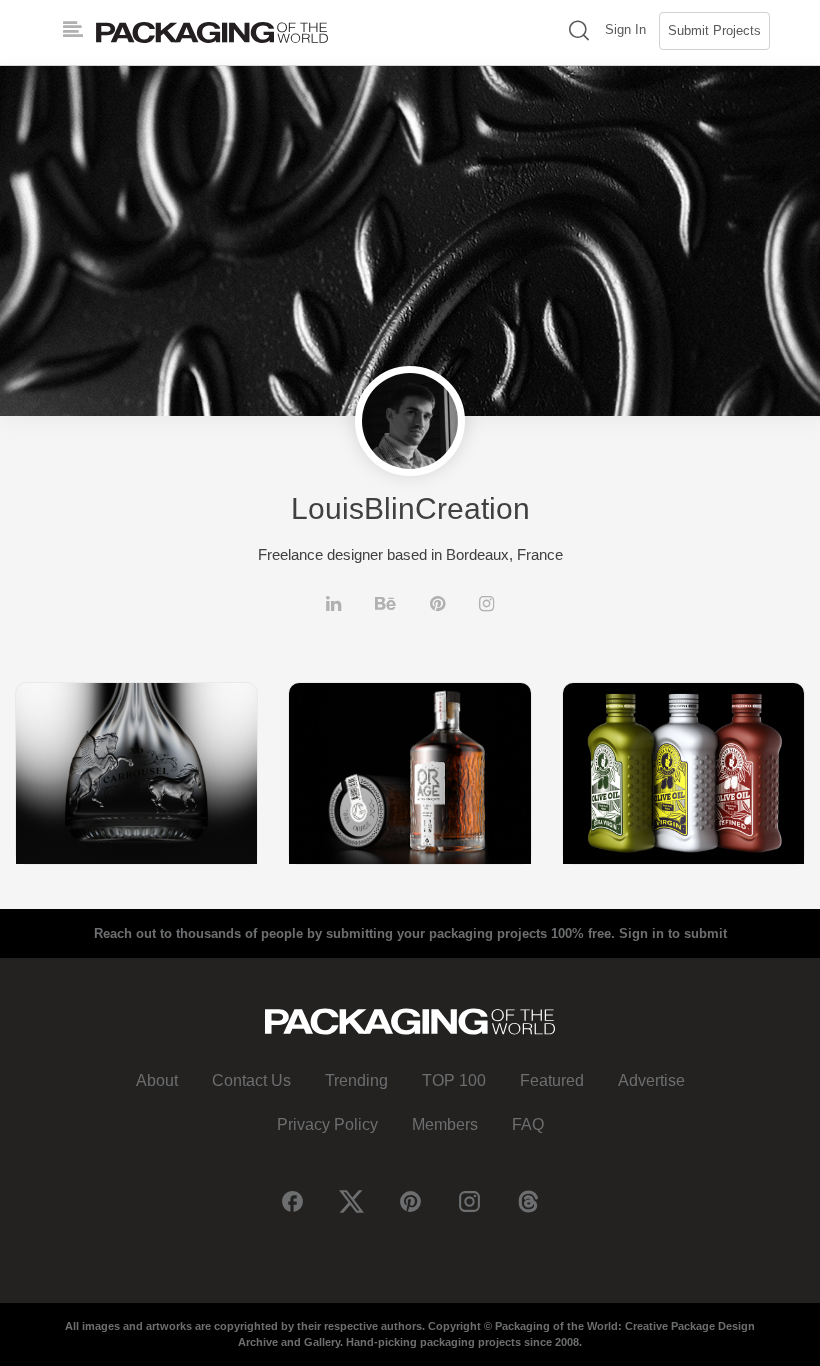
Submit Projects (714, 30)
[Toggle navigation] (73, 30)
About (157, 1080)
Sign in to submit (673, 933)
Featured (552, 1080)
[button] (579, 32)
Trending (356, 1080)
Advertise (651, 1080)
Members (445, 1124)
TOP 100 (454, 1080)
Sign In (625, 29)
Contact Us (251, 1080)
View (137, 772)
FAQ (528, 1124)
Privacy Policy (327, 1124)
